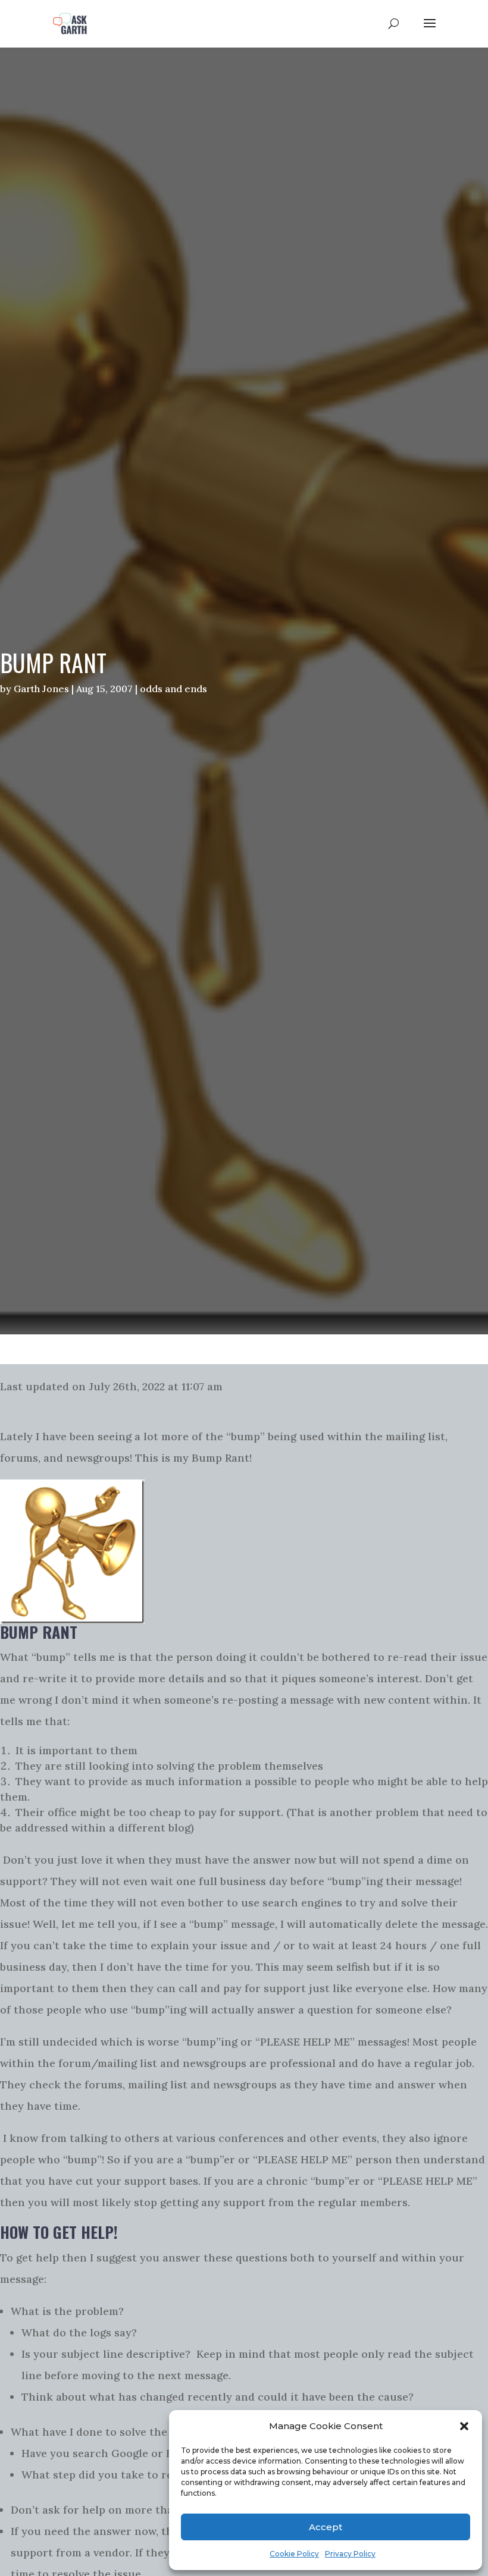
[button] (464, 2426)
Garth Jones (41, 689)
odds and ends (173, 689)
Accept (326, 2527)
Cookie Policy (294, 2554)
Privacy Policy (350, 2554)
